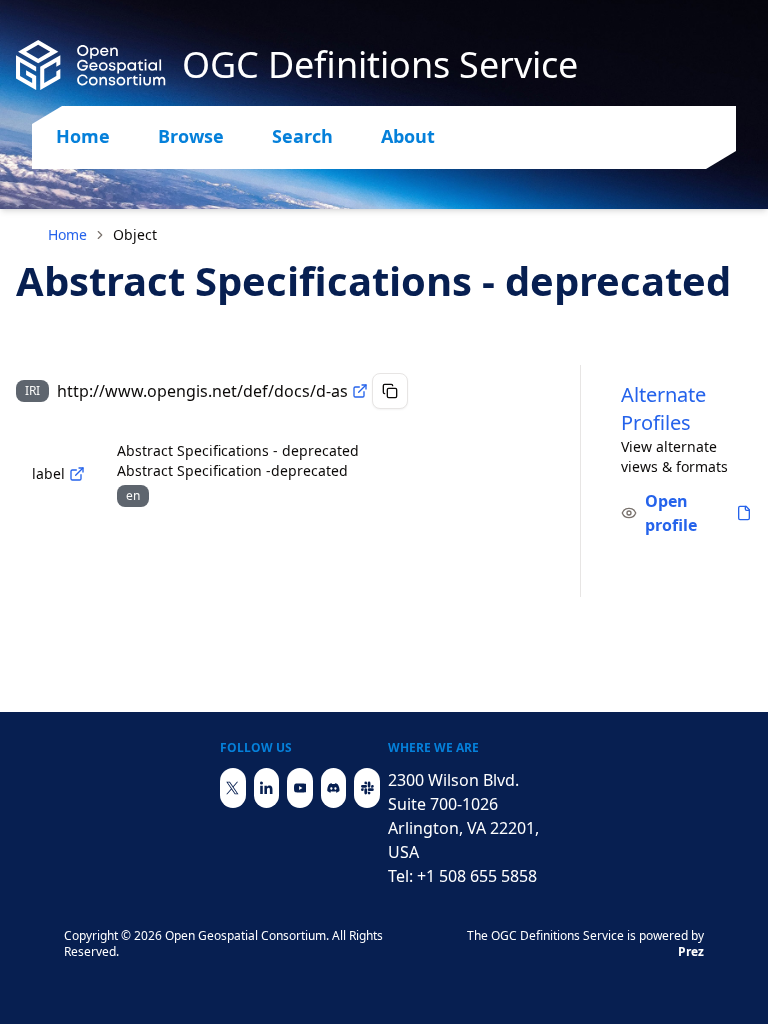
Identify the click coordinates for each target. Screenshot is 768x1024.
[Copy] (390, 391)
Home (83, 136)
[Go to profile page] (744, 513)
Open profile (671, 513)
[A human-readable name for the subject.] (77, 474)
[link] (135, 235)
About (408, 136)
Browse (191, 136)
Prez (691, 951)
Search (302, 136)
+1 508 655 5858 (477, 876)
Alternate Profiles (663, 408)
